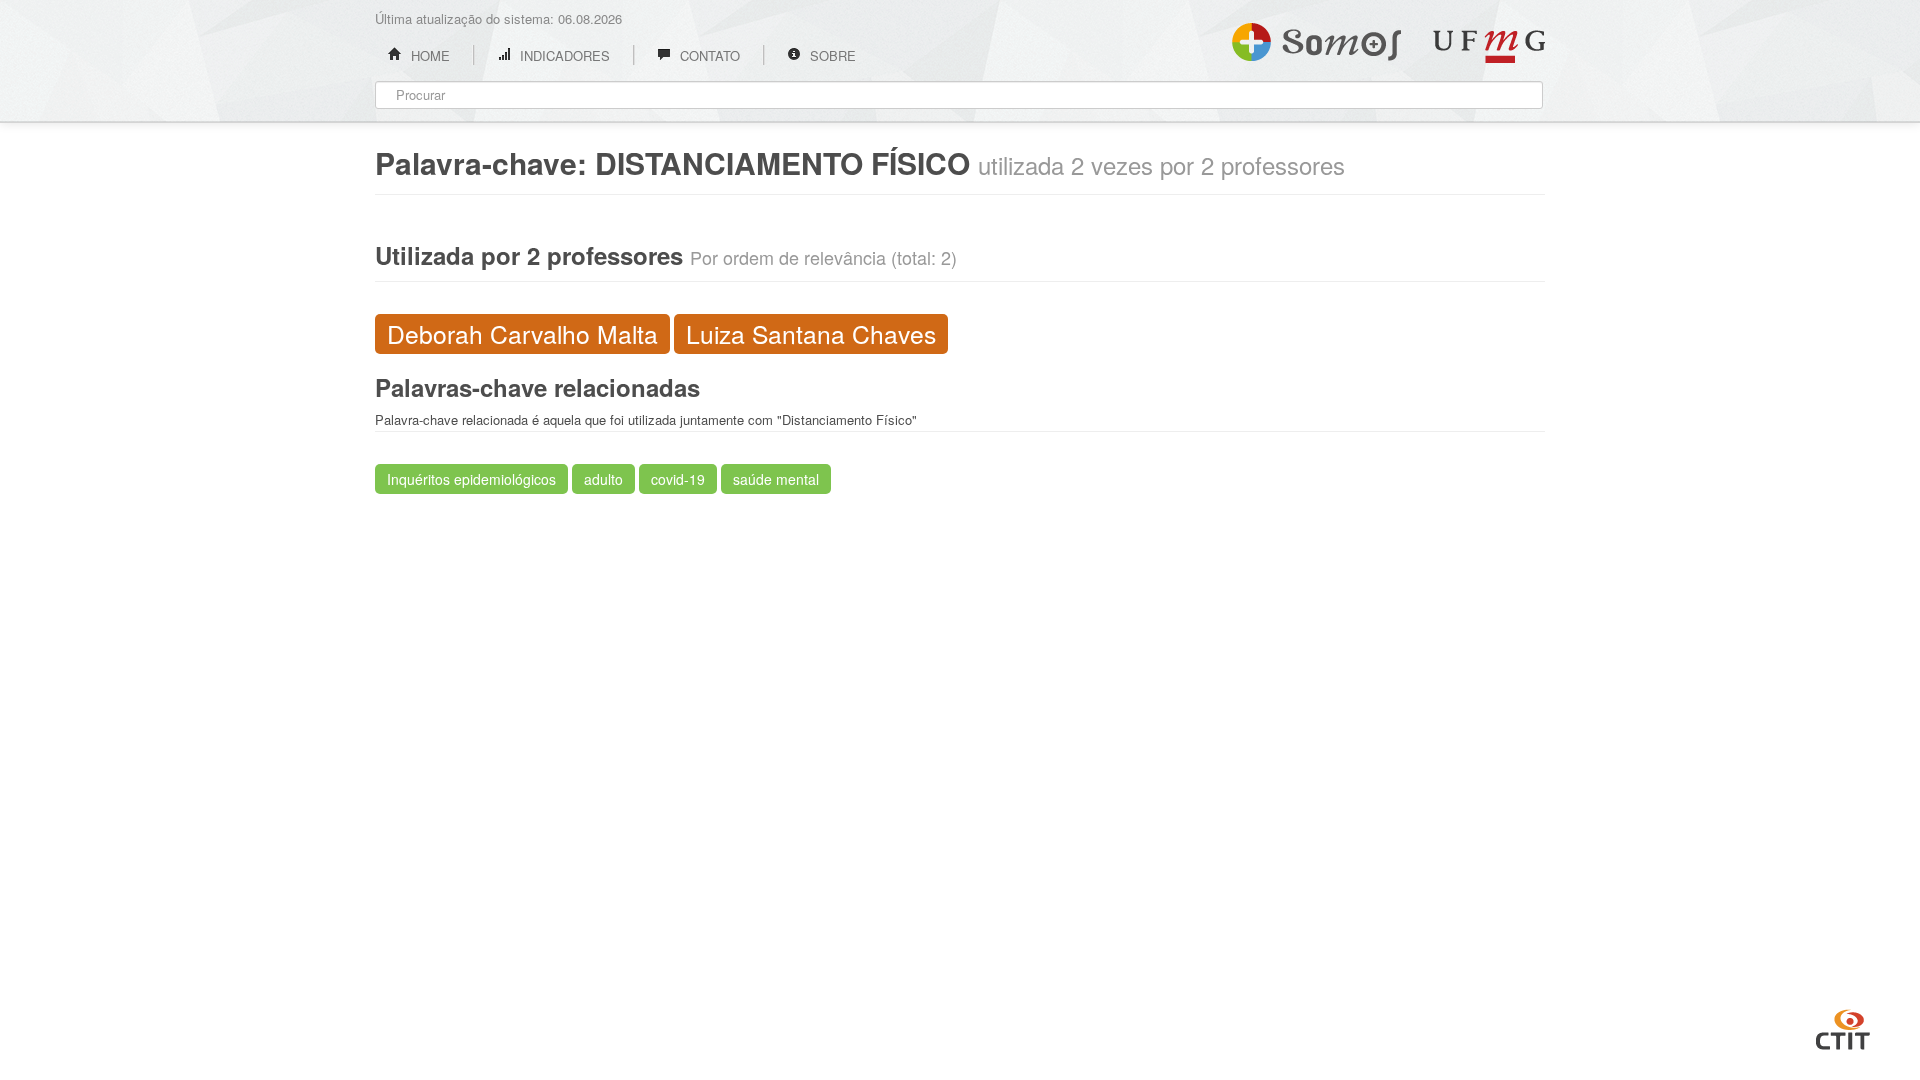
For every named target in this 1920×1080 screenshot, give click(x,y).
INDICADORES (563, 55)
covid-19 (678, 479)
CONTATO (708, 55)
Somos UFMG (1316, 38)
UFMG (1489, 46)
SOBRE (831, 55)
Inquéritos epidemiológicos (471, 479)
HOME (428, 55)
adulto (603, 479)
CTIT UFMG (1843, 1027)
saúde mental (776, 479)
